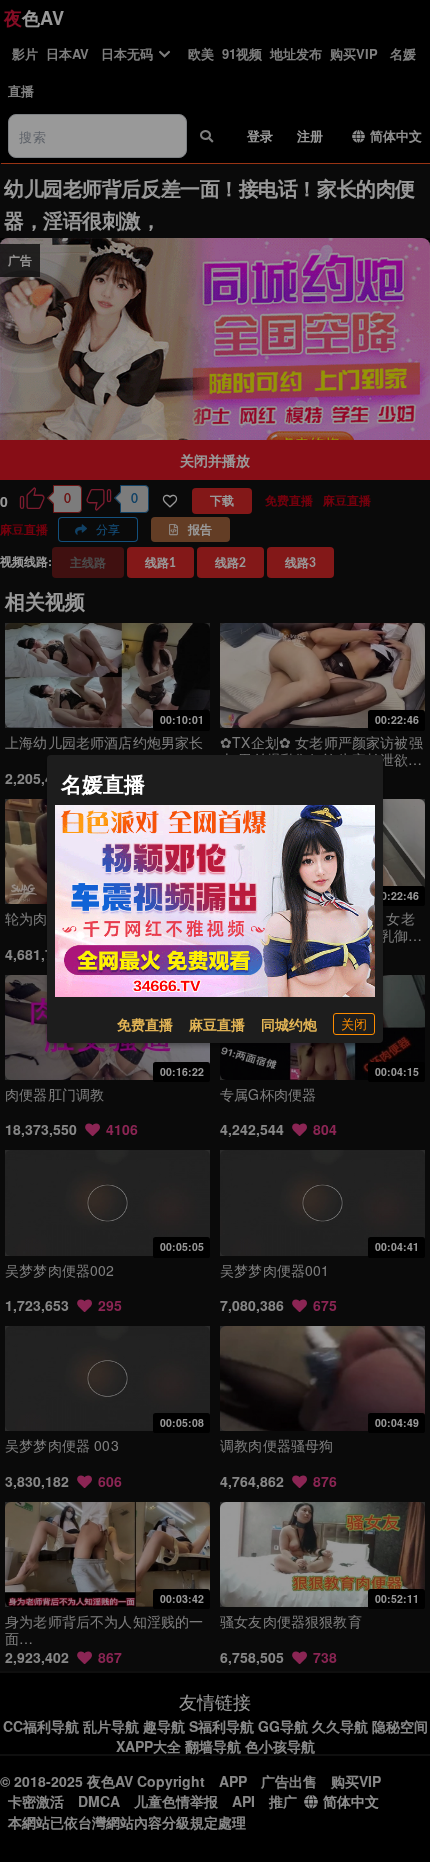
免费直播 (145, 1024)
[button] (354, 1024)
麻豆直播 (217, 1024)
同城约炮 (289, 1024)
